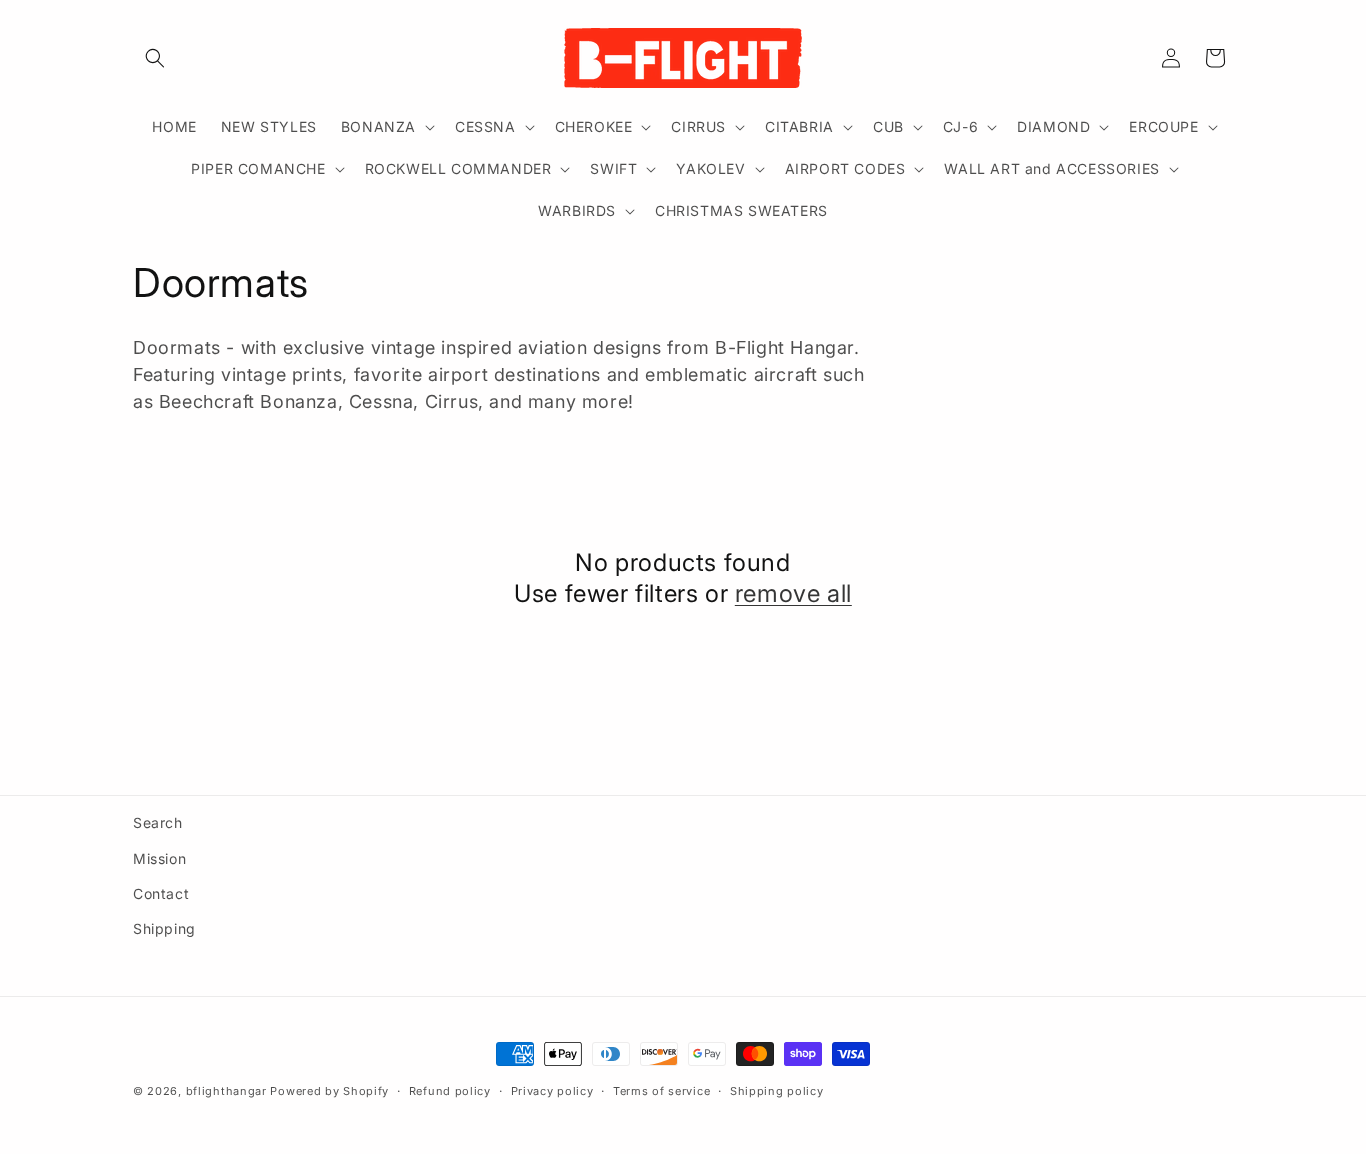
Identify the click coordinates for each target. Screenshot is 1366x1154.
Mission (159, 858)
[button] (155, 58)
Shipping (164, 928)
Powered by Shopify (329, 1091)
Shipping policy (777, 1091)
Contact (161, 893)
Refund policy (450, 1091)
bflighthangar (226, 1091)
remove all (793, 593)
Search (158, 822)
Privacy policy (552, 1091)
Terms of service (661, 1091)
